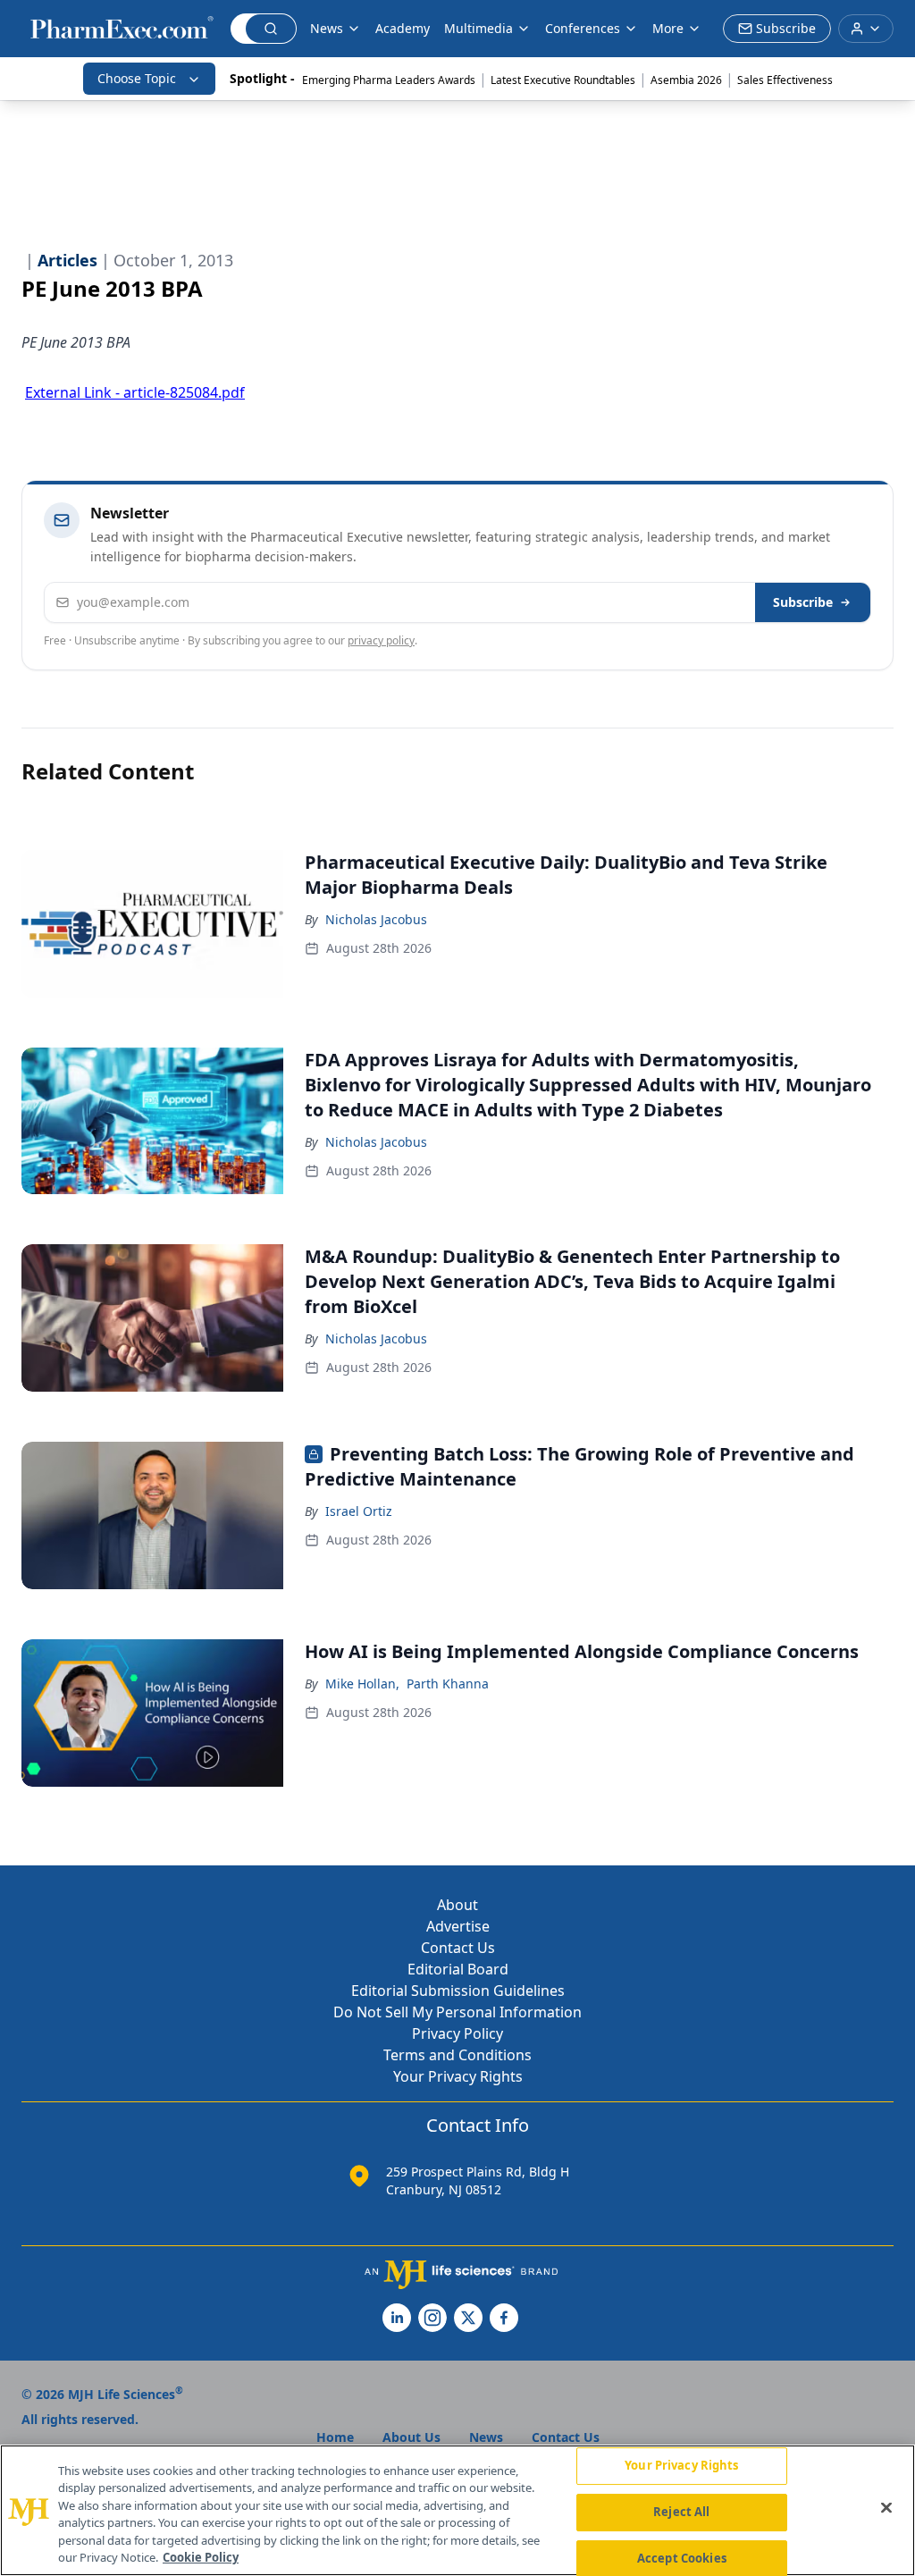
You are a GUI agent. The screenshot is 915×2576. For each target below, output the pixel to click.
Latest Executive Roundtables (563, 80)
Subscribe (803, 602)
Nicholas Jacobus (376, 919)
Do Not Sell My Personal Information (457, 2012)
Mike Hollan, (362, 1684)
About (457, 1905)
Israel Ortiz (359, 1511)
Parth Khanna (448, 1684)
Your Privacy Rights (458, 2076)
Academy (403, 28)
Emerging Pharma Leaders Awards (389, 80)
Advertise (458, 1926)
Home (335, 2437)
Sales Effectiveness (785, 80)
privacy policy (381, 640)
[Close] (886, 2508)
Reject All (681, 2512)
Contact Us (458, 1948)
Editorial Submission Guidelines (458, 1991)
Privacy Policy (457, 2033)
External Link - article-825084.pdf (135, 392)
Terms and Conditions (457, 2055)
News (327, 28)
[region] (457, 2510)
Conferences (583, 28)
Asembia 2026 (686, 80)
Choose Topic (137, 78)
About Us (411, 2437)
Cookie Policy (201, 2557)
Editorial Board (458, 1969)
